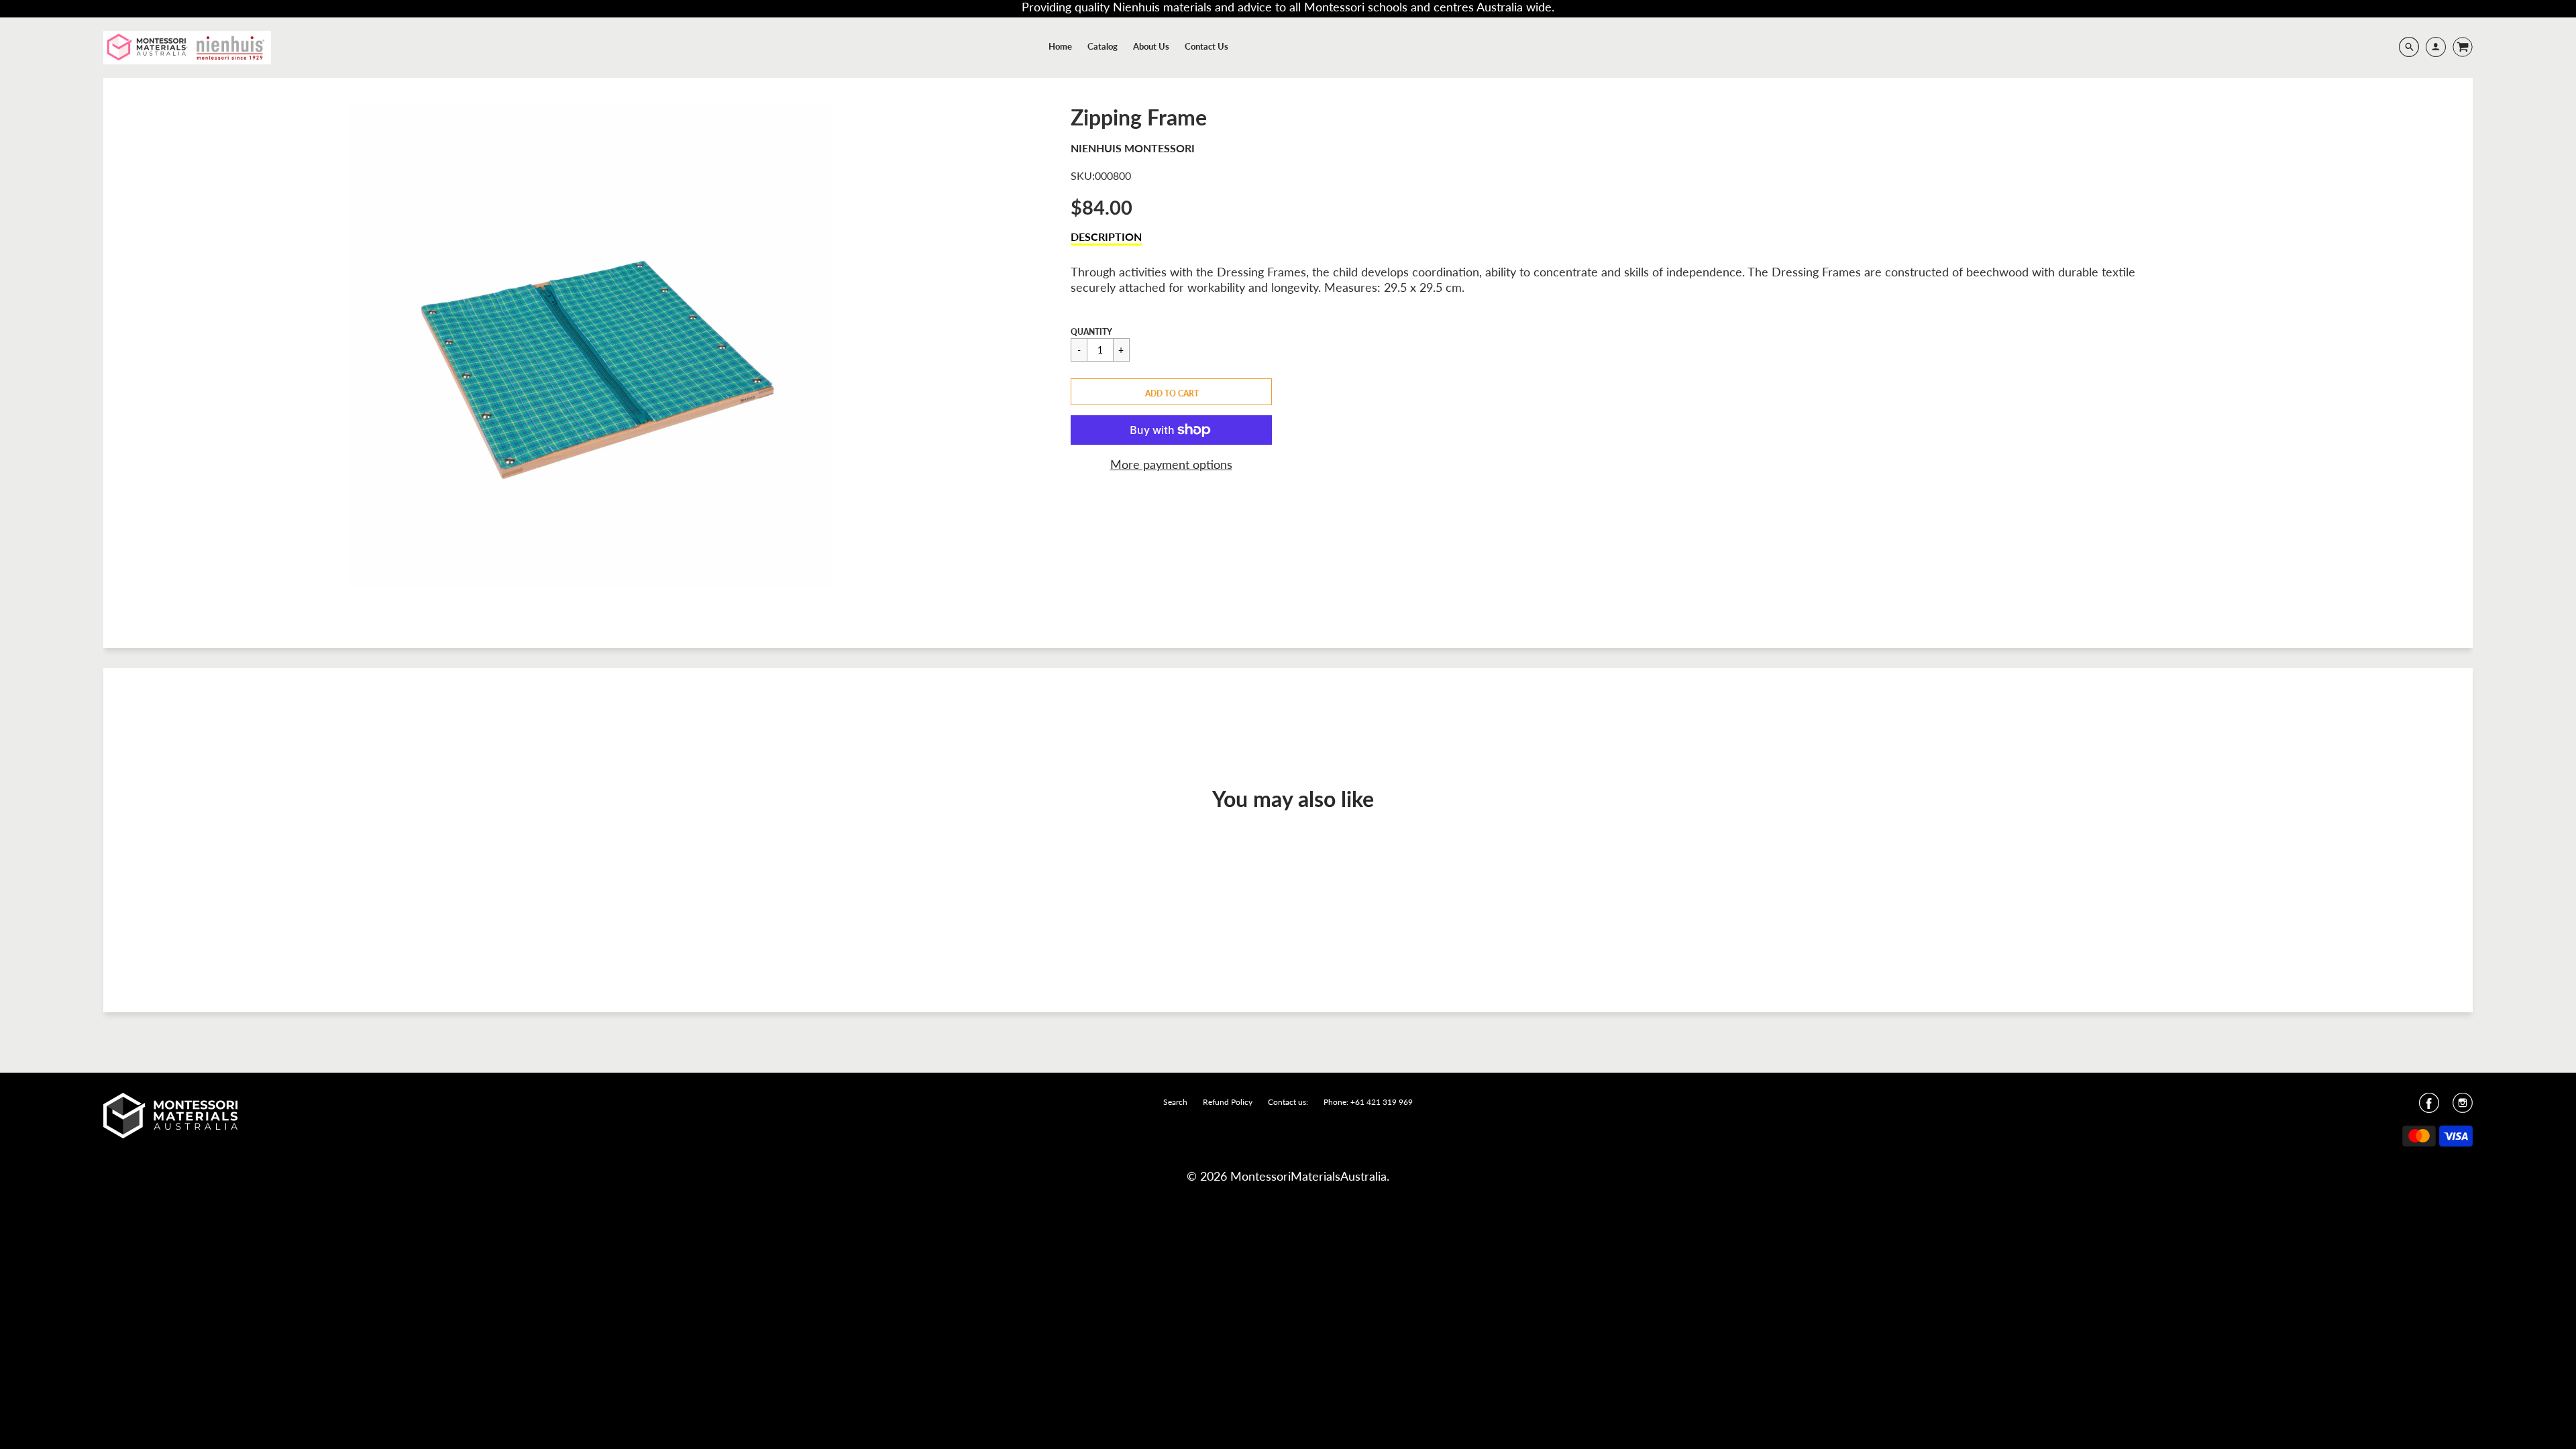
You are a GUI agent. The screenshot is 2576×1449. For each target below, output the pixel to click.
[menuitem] (1060, 46)
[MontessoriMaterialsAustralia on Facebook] (2429, 1107)
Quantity (1091, 332)
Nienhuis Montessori (1133, 148)
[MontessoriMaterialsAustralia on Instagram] (2463, 1107)
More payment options (1171, 464)
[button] (1171, 392)
